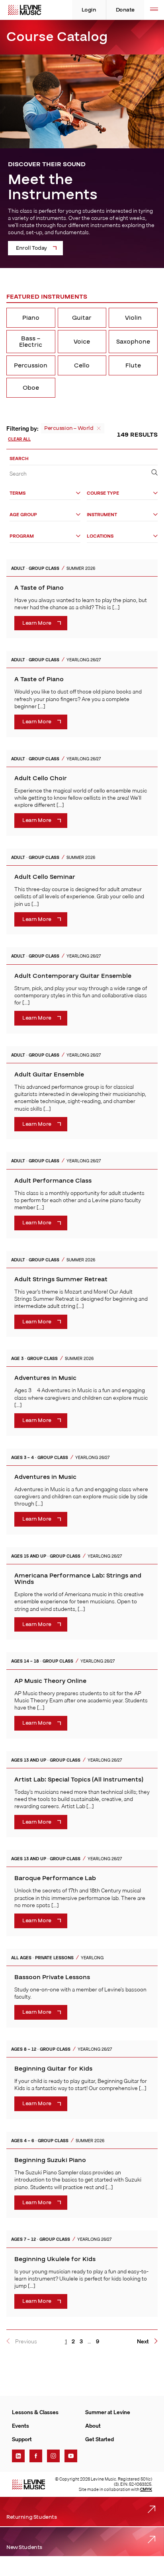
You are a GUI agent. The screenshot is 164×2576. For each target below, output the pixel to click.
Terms (18, 493)
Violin (133, 318)
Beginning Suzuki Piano (50, 2160)
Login (89, 10)
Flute (133, 365)
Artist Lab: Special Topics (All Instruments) (79, 1779)
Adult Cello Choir (41, 778)
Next (143, 2341)
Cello (82, 365)
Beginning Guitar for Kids (53, 2069)
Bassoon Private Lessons (52, 1977)
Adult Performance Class (53, 1181)
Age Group (23, 515)
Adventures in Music (45, 1378)
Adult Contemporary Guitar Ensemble (73, 976)
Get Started (100, 2439)
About (93, 2426)
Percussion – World (69, 428)
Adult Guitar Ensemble (49, 1074)
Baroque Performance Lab (55, 1878)
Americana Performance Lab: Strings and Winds (78, 1579)
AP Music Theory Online (50, 1681)
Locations (100, 536)
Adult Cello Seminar (45, 877)
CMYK (146, 2489)
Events (20, 2426)
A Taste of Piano (39, 588)
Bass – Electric (31, 342)
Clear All (19, 439)
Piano (31, 318)
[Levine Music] (28, 2485)
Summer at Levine (108, 2412)
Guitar (82, 318)
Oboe (31, 388)
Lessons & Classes (35, 2412)
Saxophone (133, 342)
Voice (82, 342)
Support (22, 2439)
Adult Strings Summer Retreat (61, 1279)
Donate (125, 10)
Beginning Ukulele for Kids (55, 2259)
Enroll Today (31, 248)
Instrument (102, 515)
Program (22, 536)
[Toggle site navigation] (154, 10)
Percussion (31, 365)
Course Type (103, 493)
